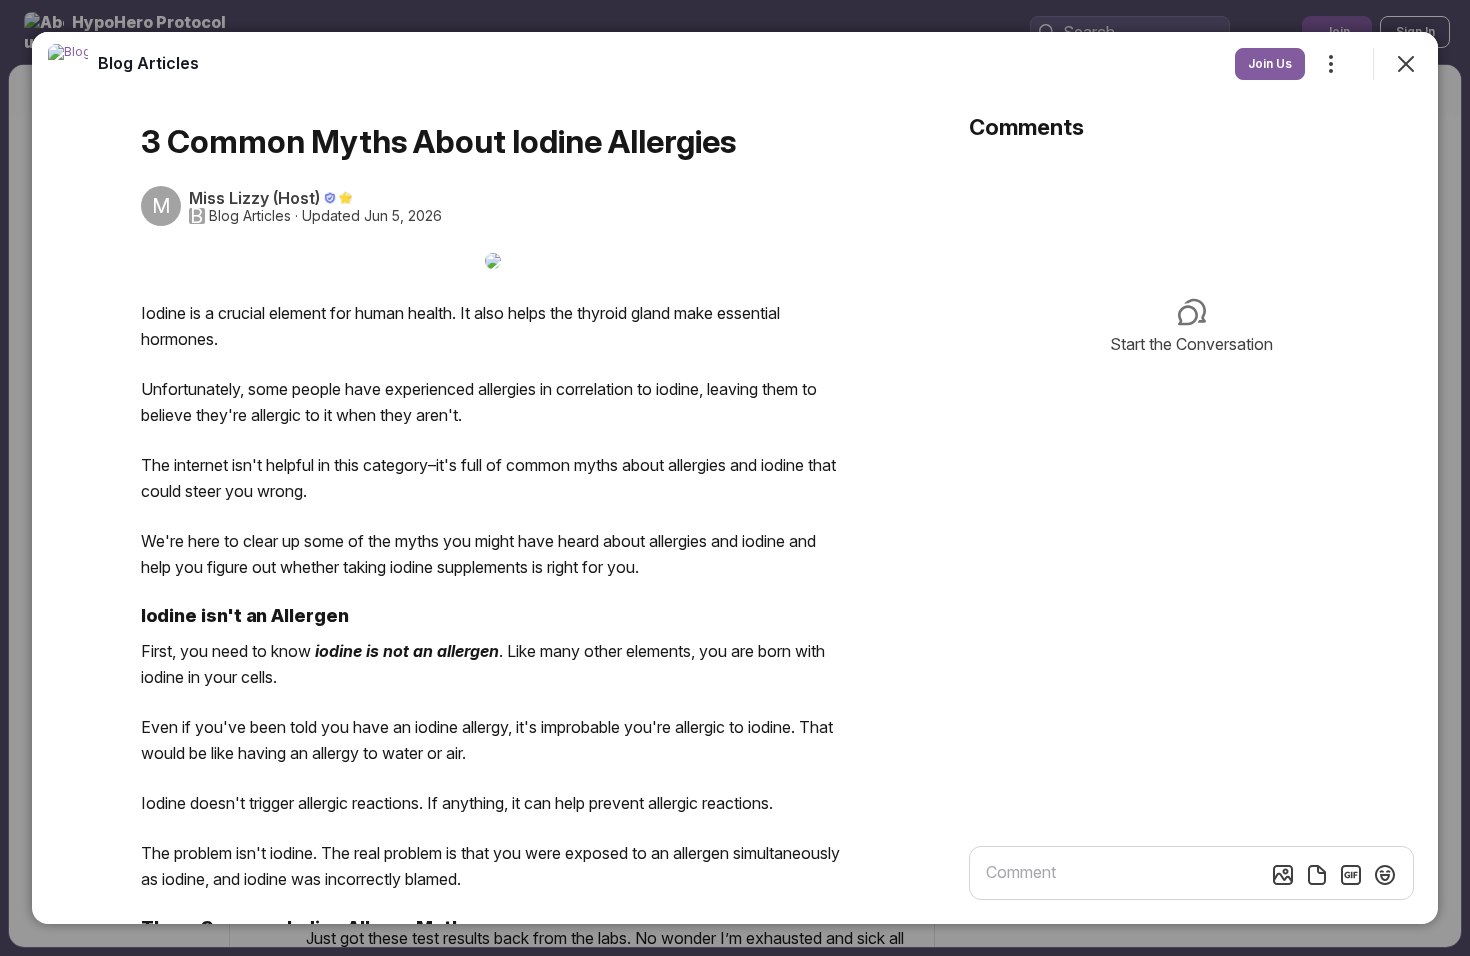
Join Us (1270, 63)
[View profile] (68, 64)
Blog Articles (250, 216)
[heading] (148, 63)
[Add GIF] (1351, 875)
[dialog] (735, 478)
